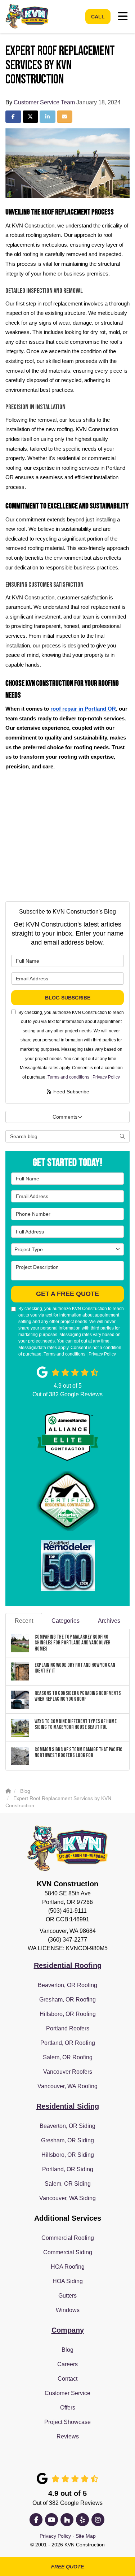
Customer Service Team (44, 102)
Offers (68, 2408)
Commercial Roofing (68, 2238)
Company (68, 2330)
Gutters (67, 2296)
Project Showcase (67, 2422)
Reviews (68, 2436)
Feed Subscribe (71, 1092)
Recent (24, 1621)
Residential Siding (68, 2106)
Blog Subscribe (68, 998)
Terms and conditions (68, 1077)
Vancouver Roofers (68, 2072)
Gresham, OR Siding (67, 2140)
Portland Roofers (68, 2028)
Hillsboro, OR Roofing (68, 2014)
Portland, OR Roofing (68, 2043)
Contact (67, 2379)
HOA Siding (68, 2281)
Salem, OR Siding (68, 2184)
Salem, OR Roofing (68, 2057)
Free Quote (67, 2567)
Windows (68, 2310)
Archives (109, 1621)
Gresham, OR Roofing (67, 2000)
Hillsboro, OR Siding (68, 2155)
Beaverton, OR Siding (67, 2126)
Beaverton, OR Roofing (67, 1985)
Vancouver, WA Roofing (67, 2086)
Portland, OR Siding (68, 2169)
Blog (67, 2350)
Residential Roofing (68, 1965)
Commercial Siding (68, 2252)
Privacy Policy (106, 1077)
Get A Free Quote (67, 1294)
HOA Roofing (68, 2267)
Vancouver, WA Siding (67, 2198)
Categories (66, 1621)
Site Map (86, 2536)
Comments (65, 1117)
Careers (67, 2364)
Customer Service (67, 2393)
